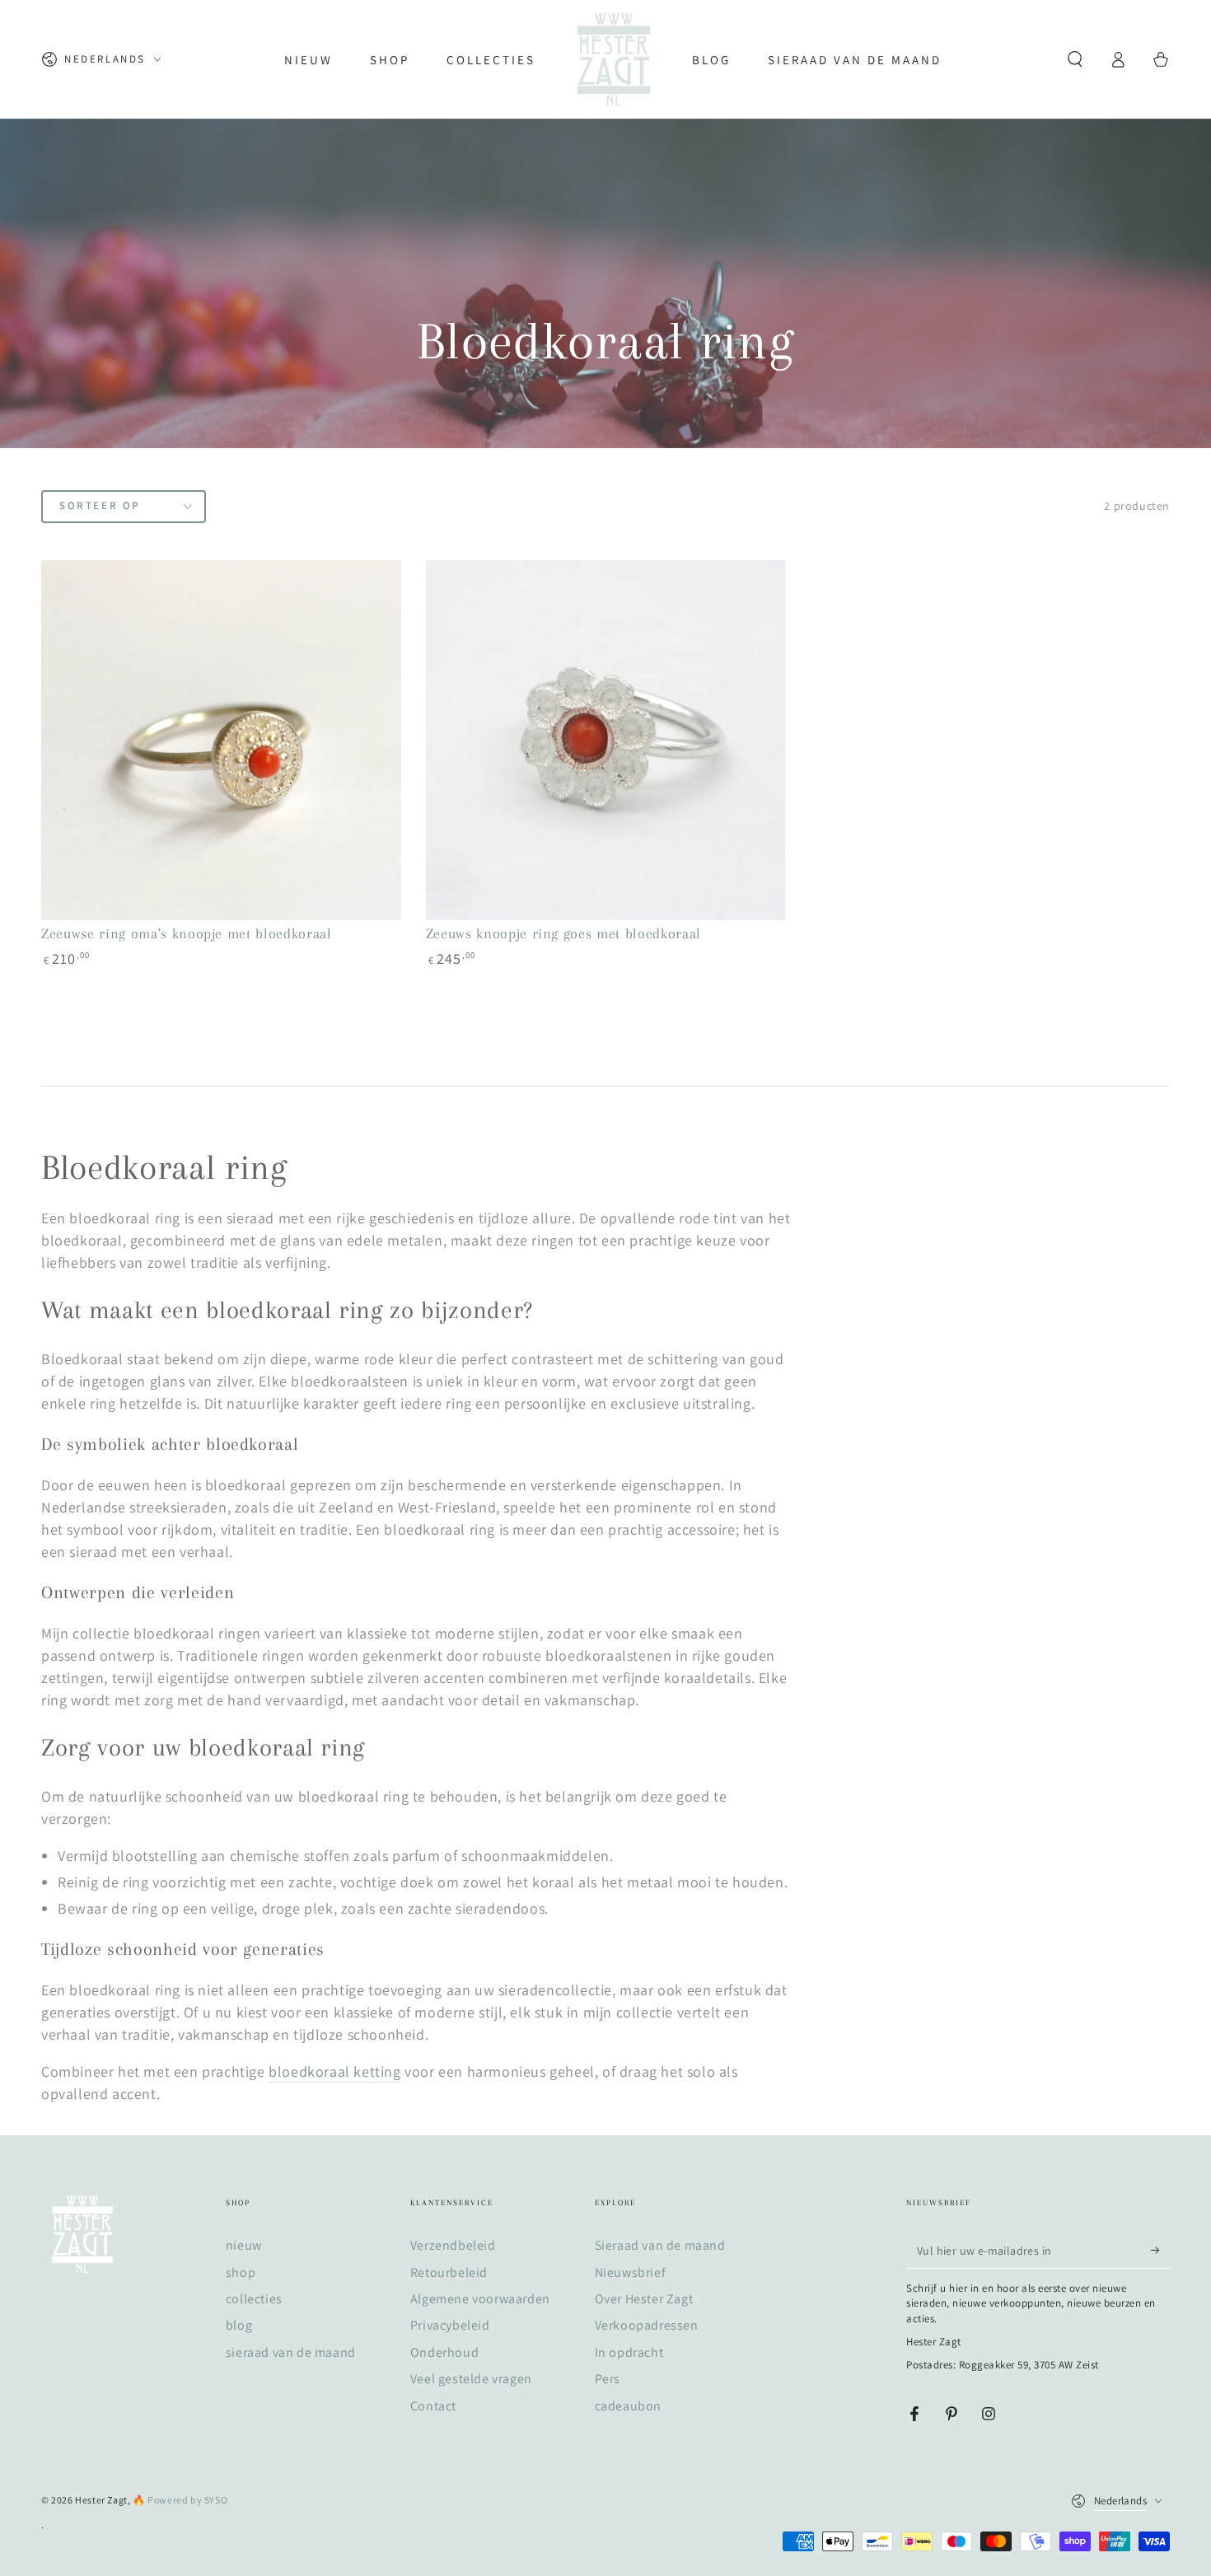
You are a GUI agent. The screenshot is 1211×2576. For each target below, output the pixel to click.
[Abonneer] (1160, 2250)
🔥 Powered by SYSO (180, 2500)
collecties (254, 2299)
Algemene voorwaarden (480, 2299)
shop (241, 2272)
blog (239, 2325)
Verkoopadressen (647, 2325)
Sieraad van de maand (660, 2245)
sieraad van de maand (291, 2352)
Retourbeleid (449, 2272)
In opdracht (629, 2352)
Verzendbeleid (453, 2245)
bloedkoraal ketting (334, 2071)
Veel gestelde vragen (471, 2379)
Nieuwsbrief (631, 2272)
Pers (608, 2379)
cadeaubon (628, 2406)
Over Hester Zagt (644, 2299)
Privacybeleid (450, 2325)
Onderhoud (444, 2352)
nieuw (244, 2245)
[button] (1075, 59)
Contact (433, 2406)
